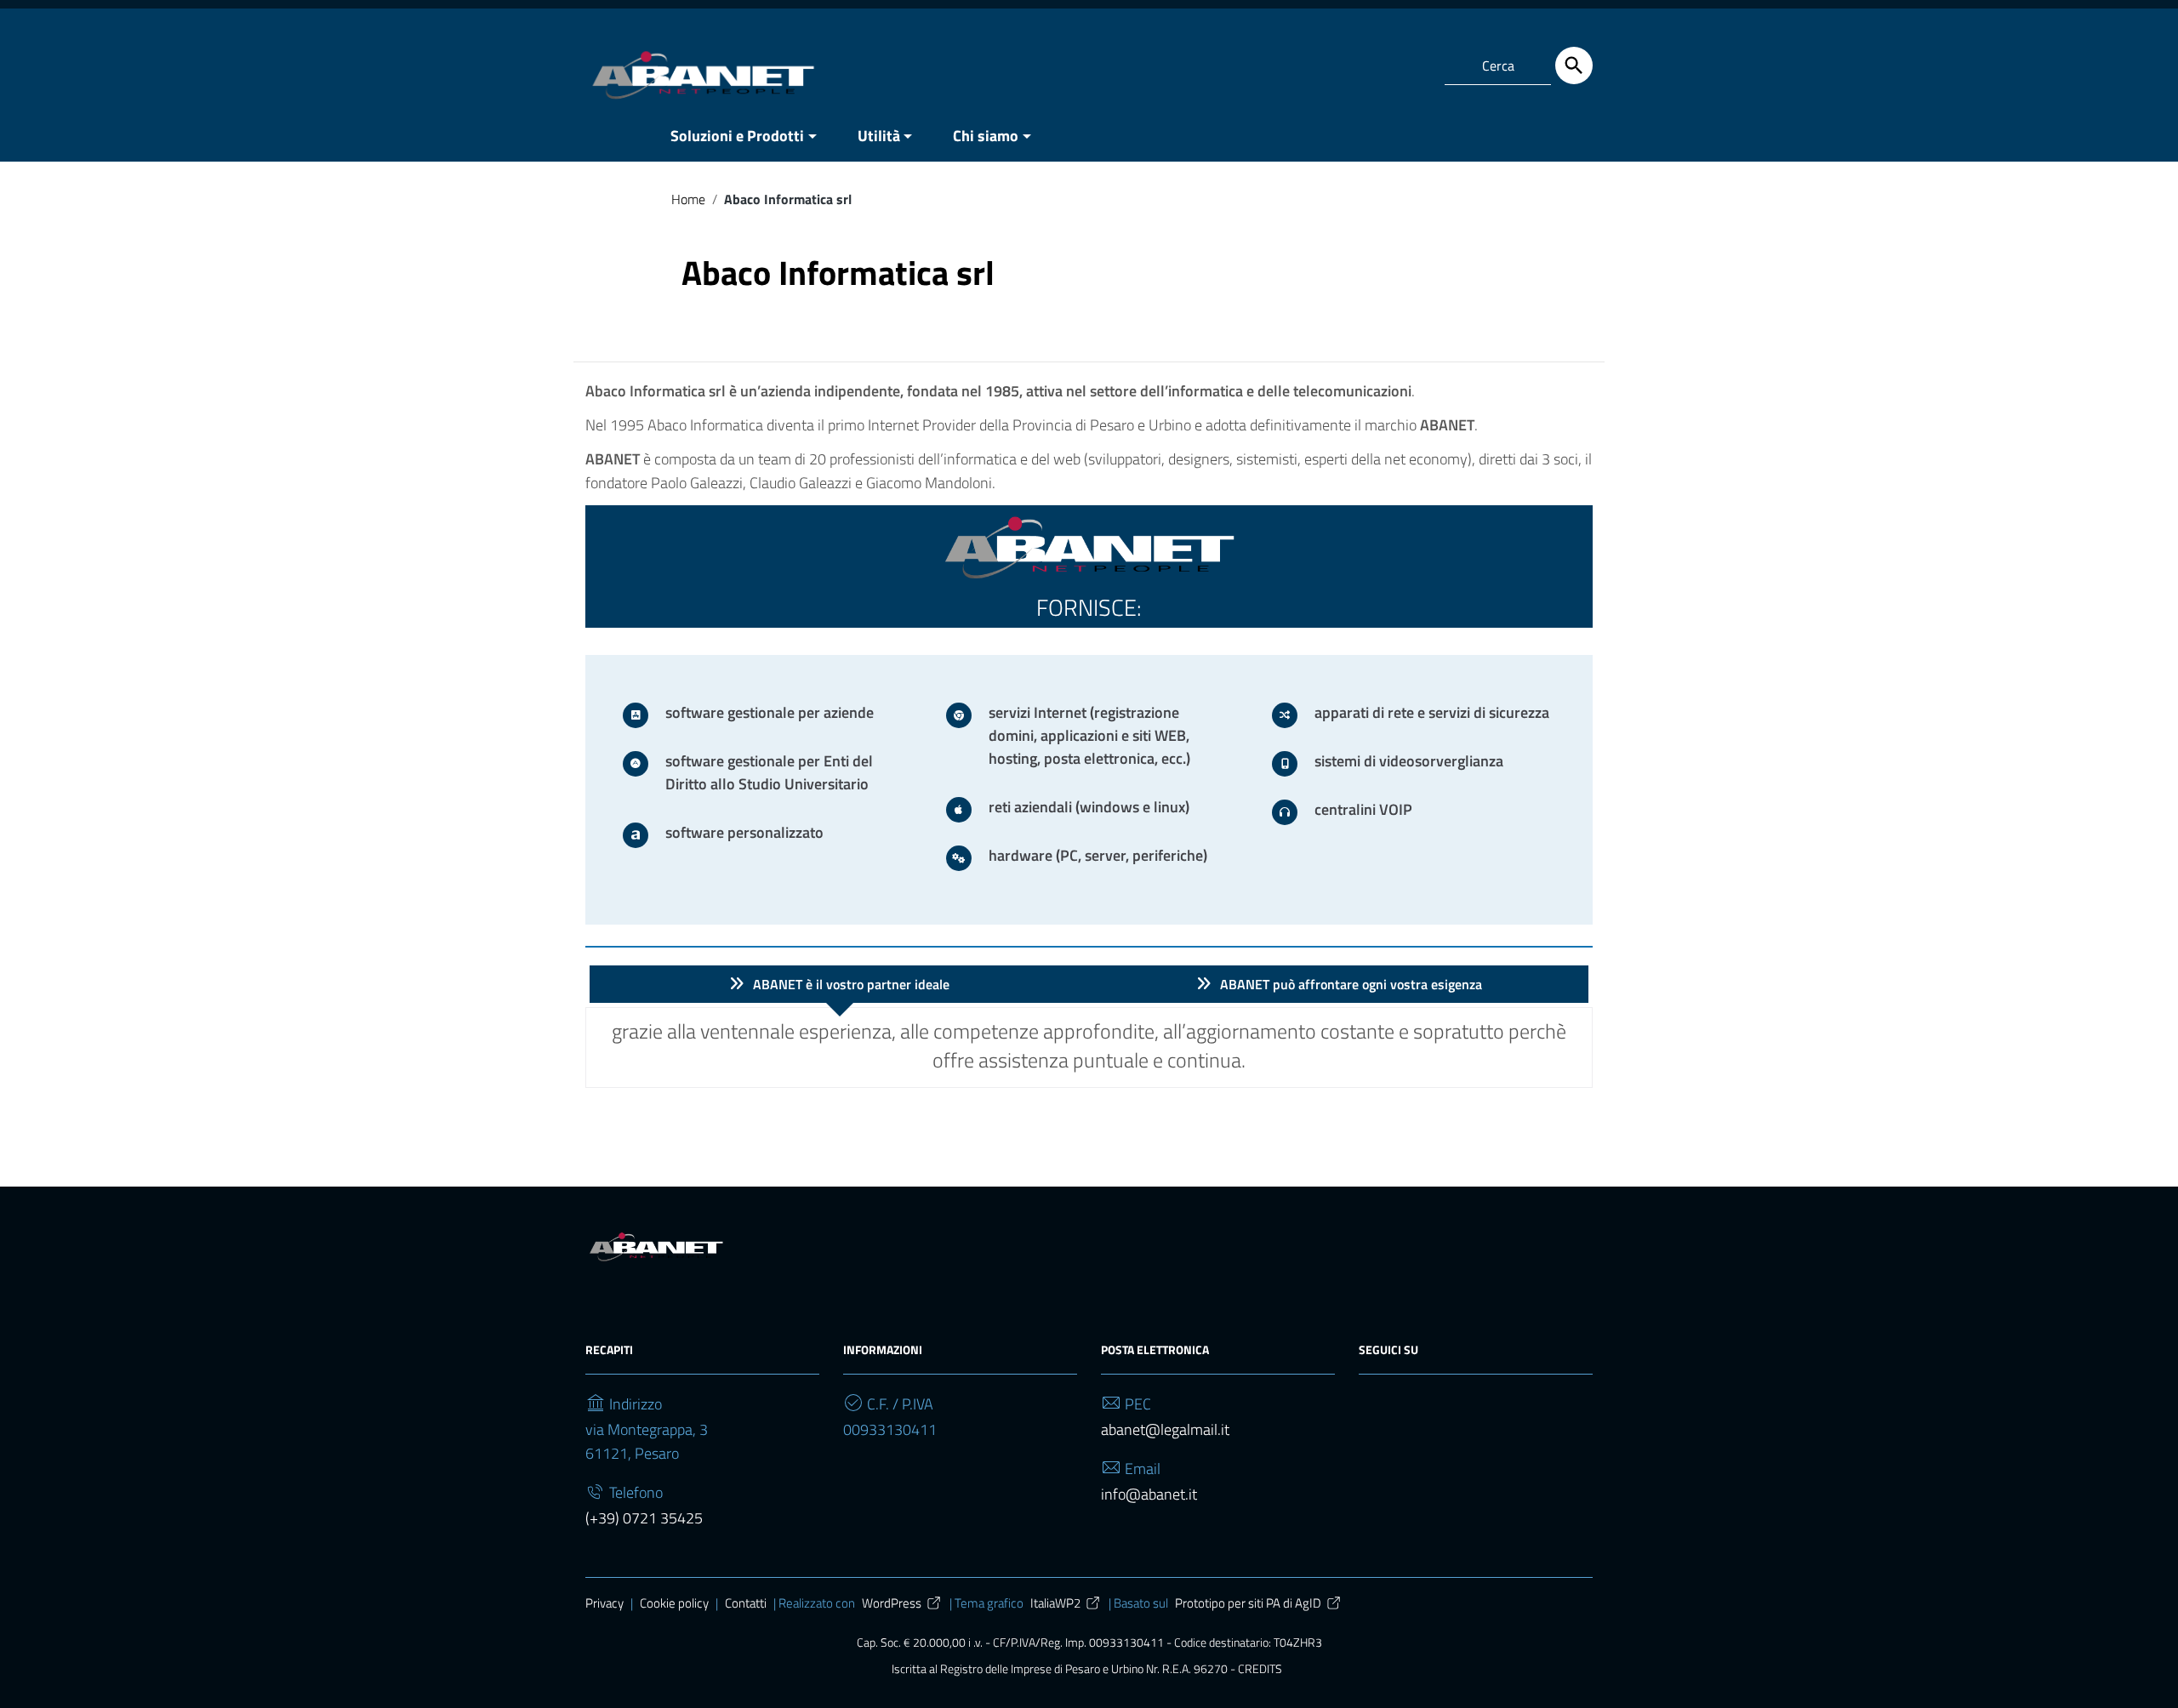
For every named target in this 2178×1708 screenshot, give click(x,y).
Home (688, 199)
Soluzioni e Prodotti (737, 136)
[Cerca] (1574, 65)
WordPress (892, 1603)
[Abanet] (703, 75)
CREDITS (1260, 1669)
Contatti (746, 1603)
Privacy (604, 1603)
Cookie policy (674, 1603)
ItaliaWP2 (1055, 1603)
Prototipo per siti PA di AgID (1248, 1603)
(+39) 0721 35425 (644, 1518)
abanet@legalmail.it (1165, 1429)
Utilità (879, 136)
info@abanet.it (1149, 1494)
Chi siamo (986, 136)
